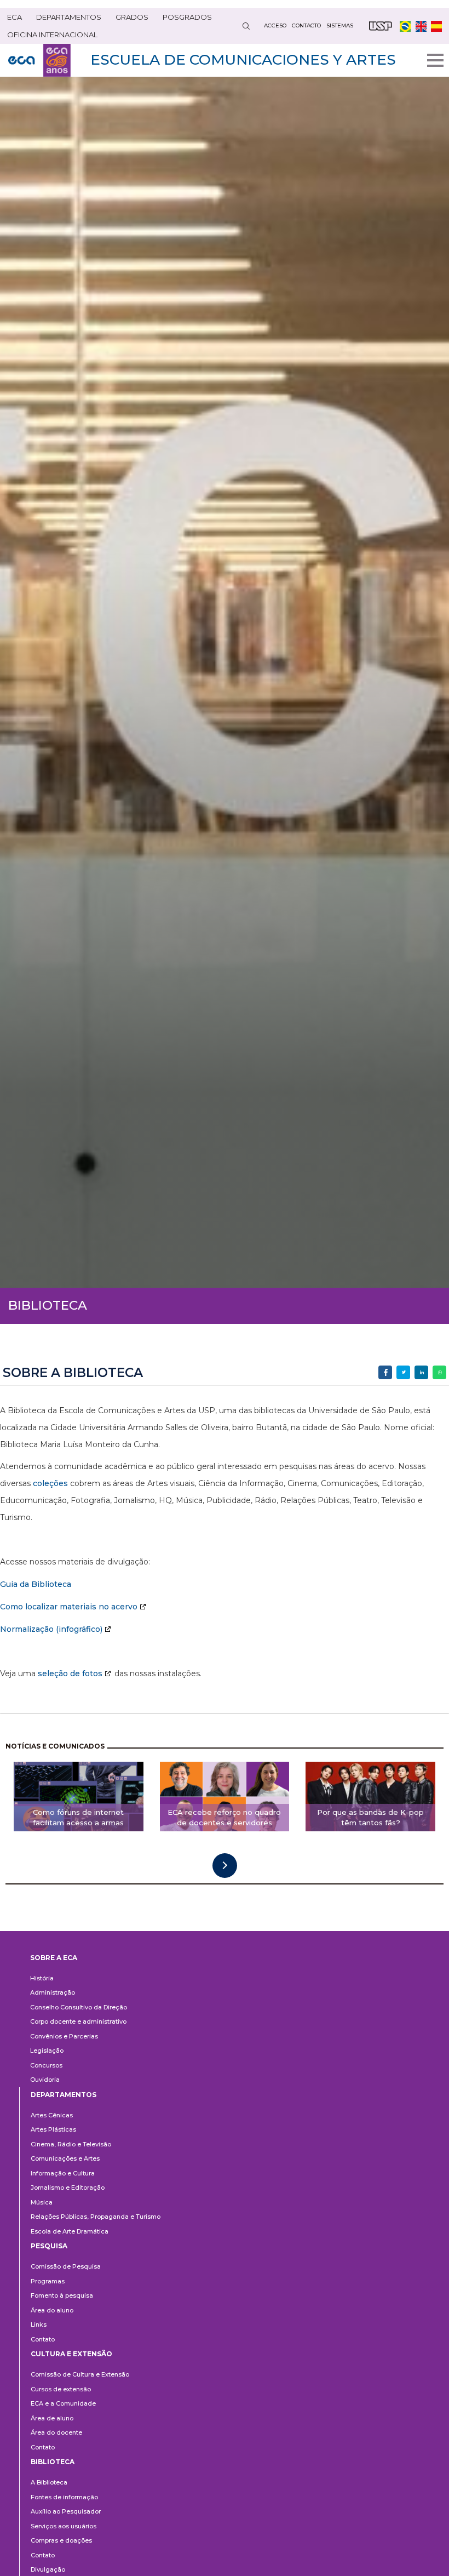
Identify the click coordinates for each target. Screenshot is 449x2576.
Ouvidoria (45, 2080)
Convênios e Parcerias (64, 2036)
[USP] (381, 26)
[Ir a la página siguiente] (225, 1866)
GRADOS (132, 17)
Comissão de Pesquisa (66, 2266)
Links (39, 2324)
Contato (43, 2339)
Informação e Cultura (63, 2173)
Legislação (47, 2050)
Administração (53, 1992)
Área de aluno (52, 2418)
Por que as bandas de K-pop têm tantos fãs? (370, 1817)
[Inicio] (39, 60)
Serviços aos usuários (64, 2526)
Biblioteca (53, 2462)
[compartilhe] (385, 1372)
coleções (50, 1483)
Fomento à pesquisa (62, 2295)
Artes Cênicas (52, 2115)
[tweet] (403, 1372)
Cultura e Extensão (71, 2354)
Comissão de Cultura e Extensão (80, 2374)
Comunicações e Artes (65, 2158)
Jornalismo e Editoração (68, 2187)
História (42, 1978)
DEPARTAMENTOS (69, 17)
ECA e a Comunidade (63, 2403)
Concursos (46, 2065)
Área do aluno (52, 2310)
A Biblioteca (49, 2482)
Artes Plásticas (53, 2129)
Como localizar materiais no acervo (69, 1607)
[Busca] (246, 26)
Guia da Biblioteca (36, 1584)
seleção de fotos (70, 1673)
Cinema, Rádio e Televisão (71, 2144)
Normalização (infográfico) (51, 1629)
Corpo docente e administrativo (78, 2021)
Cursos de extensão (61, 2389)
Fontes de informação (64, 2497)
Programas (48, 2281)
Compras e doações (61, 2540)
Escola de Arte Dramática (70, 2231)
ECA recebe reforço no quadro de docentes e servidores (224, 1817)
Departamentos (64, 2095)
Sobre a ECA (54, 1958)
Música (42, 2202)
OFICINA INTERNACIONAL (52, 35)
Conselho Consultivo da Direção (79, 2007)
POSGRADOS (187, 17)
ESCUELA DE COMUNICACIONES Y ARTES (243, 60)
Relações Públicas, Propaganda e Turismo (96, 2217)
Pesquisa (49, 2246)
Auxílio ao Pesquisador (66, 2511)
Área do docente (56, 2432)
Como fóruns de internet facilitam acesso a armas (78, 1817)
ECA (15, 17)
